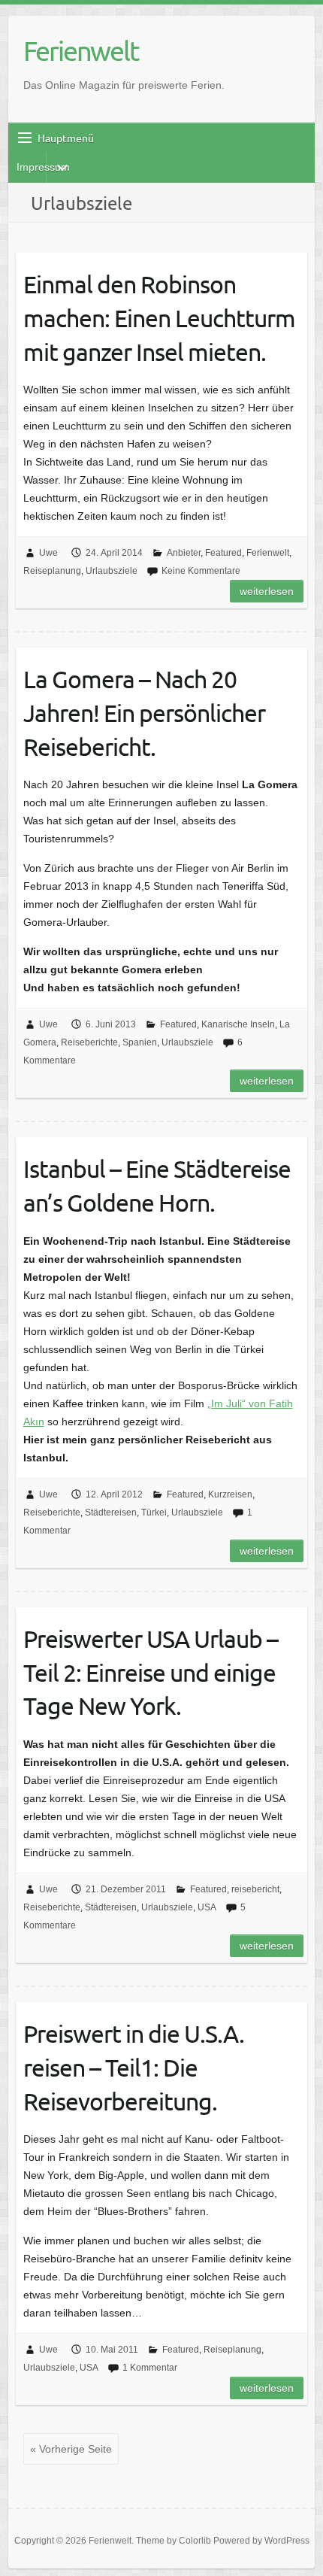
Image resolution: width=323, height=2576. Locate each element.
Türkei (154, 1513)
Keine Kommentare (201, 571)
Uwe (48, 553)
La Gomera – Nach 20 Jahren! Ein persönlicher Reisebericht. (144, 713)
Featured (223, 553)
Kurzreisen (230, 1494)
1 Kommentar (150, 2368)
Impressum (43, 167)
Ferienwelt (81, 50)
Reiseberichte (89, 1042)
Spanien (140, 1042)
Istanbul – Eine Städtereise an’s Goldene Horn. (157, 1185)
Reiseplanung (52, 571)
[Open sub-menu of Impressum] (62, 168)
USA (207, 1907)
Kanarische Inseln (238, 1024)
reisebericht (255, 1889)
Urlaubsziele (112, 571)
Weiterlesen (267, 591)
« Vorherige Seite (71, 2449)
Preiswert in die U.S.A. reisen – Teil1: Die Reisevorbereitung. (134, 2067)
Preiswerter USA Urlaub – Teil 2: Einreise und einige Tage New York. (151, 1672)
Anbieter (184, 553)
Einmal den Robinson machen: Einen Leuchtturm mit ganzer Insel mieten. (159, 318)
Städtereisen (111, 1513)
